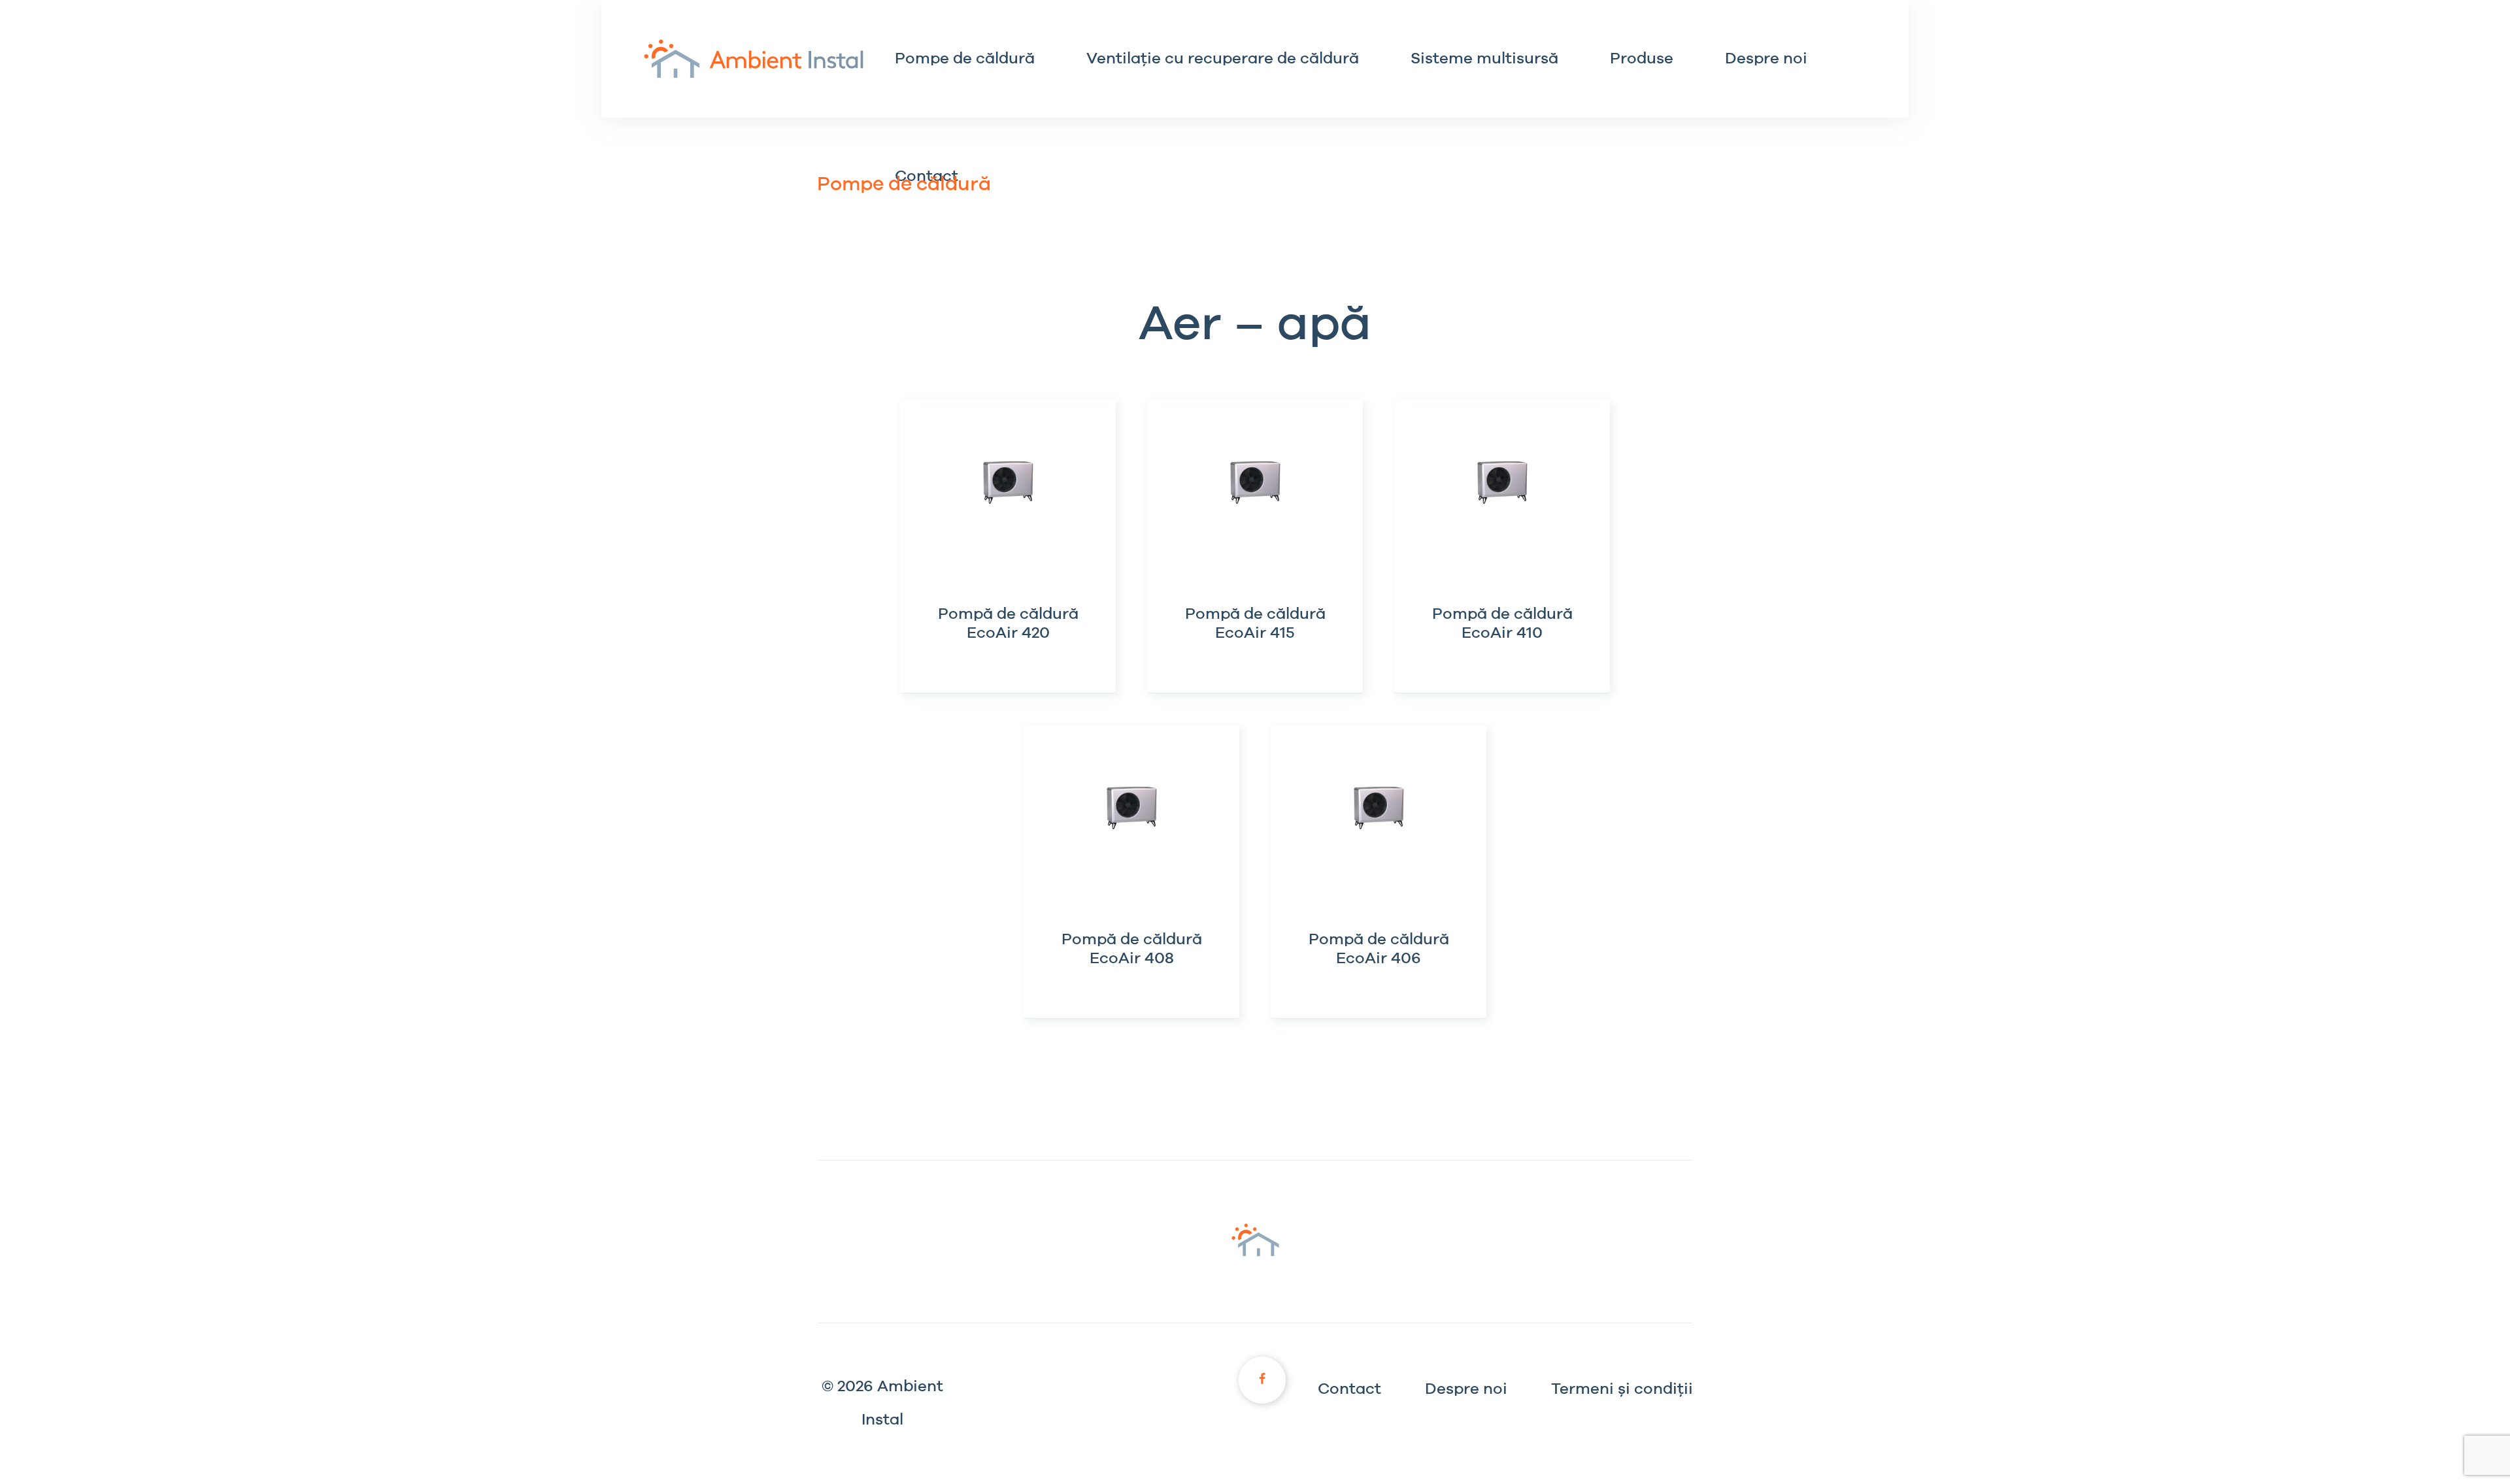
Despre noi (1766, 59)
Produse (1642, 59)
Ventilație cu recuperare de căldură (1223, 59)
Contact (1349, 1389)
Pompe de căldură (965, 59)
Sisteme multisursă (1484, 59)
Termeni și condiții (1622, 1389)
